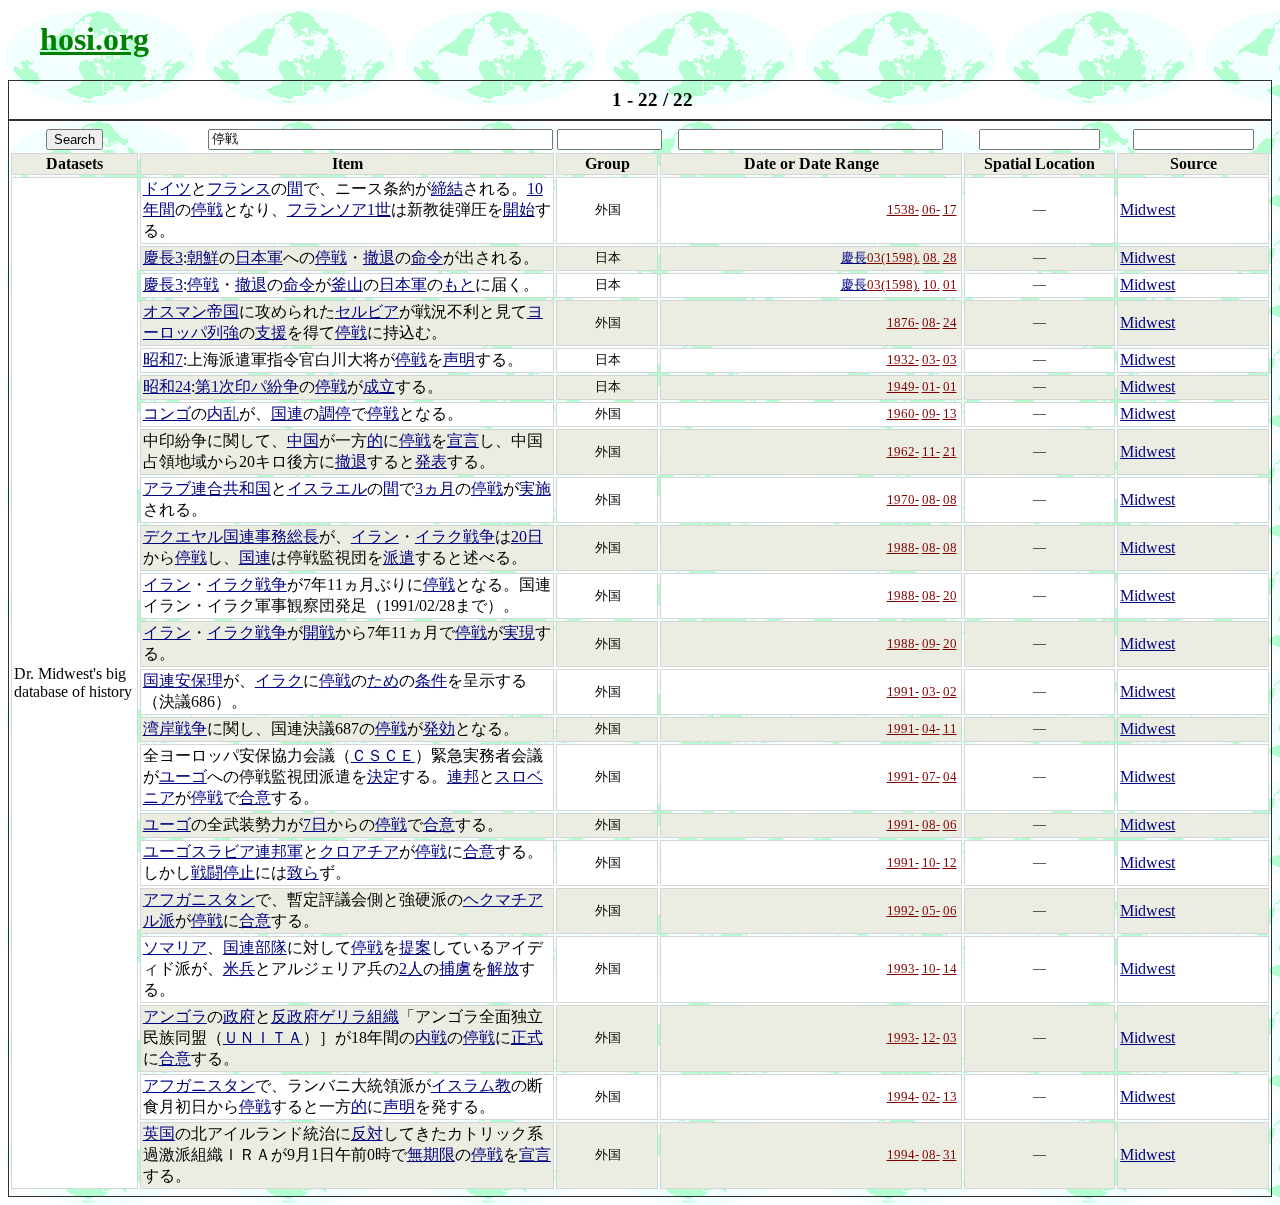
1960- (903, 413)
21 (950, 451)
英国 (159, 1133)
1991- (903, 691)
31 (950, 1154)
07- (931, 776)
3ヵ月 (435, 488)
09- (931, 413)
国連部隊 (255, 947)
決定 (383, 776)
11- (931, 451)
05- (931, 910)
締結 (447, 188)
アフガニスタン (199, 899)
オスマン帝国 (191, 311)
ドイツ (167, 188)
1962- (903, 451)
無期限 (431, 1154)
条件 (431, 680)
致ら (303, 872)
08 (950, 499)
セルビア (367, 311)
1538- (903, 209)
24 (950, 322)
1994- (903, 1096)
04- (931, 728)
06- (931, 209)
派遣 (399, 557)
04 (950, 776)
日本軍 (259, 257)
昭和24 (167, 386)
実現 (519, 632)
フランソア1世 (339, 209)
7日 (315, 824)
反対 (367, 1133)
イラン (375, 536)
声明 (459, 359)
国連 (287, 413)
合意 (255, 797)
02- (931, 1096)
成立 (379, 386)
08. (931, 257)
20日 (527, 536)
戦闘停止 (223, 872)
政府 (239, 1016)
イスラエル (327, 488)
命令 (427, 257)
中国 (303, 440)
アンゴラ (175, 1016)
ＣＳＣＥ (383, 755)
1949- (903, 386)
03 (950, 359)
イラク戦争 (455, 536)
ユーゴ (183, 776)
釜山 (347, 284)
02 (950, 691)
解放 (503, 968)
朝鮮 (203, 257)
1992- (903, 910)
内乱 (223, 413)
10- (931, 862)
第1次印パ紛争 (247, 386)
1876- (903, 322)
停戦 (207, 209)
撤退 (379, 257)
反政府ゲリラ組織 (335, 1016)
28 (950, 257)
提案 (415, 947)
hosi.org (94, 39)
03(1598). (893, 257)
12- (931, 1037)
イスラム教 (471, 1085)
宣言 (463, 440)
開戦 (319, 632)
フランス (239, 188)
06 (950, 824)
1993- (903, 968)
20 (950, 595)
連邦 (463, 776)
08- (931, 322)
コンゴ (167, 413)
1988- (903, 547)
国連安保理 (183, 680)
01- (931, 386)
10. (931, 284)
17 (950, 209)
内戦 (431, 1037)
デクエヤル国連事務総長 (231, 536)
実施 (535, 488)
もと (459, 284)
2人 (411, 968)
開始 (519, 209)
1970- (903, 499)
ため (383, 680)
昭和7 (163, 359)
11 (950, 728)
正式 (527, 1037)
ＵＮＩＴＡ (263, 1037)
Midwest (1147, 209)
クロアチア (359, 851)
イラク (279, 680)
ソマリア (175, 947)
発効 (439, 728)
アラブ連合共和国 (207, 488)
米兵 (239, 968)
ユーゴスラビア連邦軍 (223, 851)
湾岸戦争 (175, 728)
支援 (271, 332)
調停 (335, 413)
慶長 (854, 257)
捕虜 (455, 968)
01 (950, 284)
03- (931, 359)
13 (950, 413)
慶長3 (163, 257)
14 (950, 968)
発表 (431, 461)
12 (950, 862)
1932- (903, 359)
